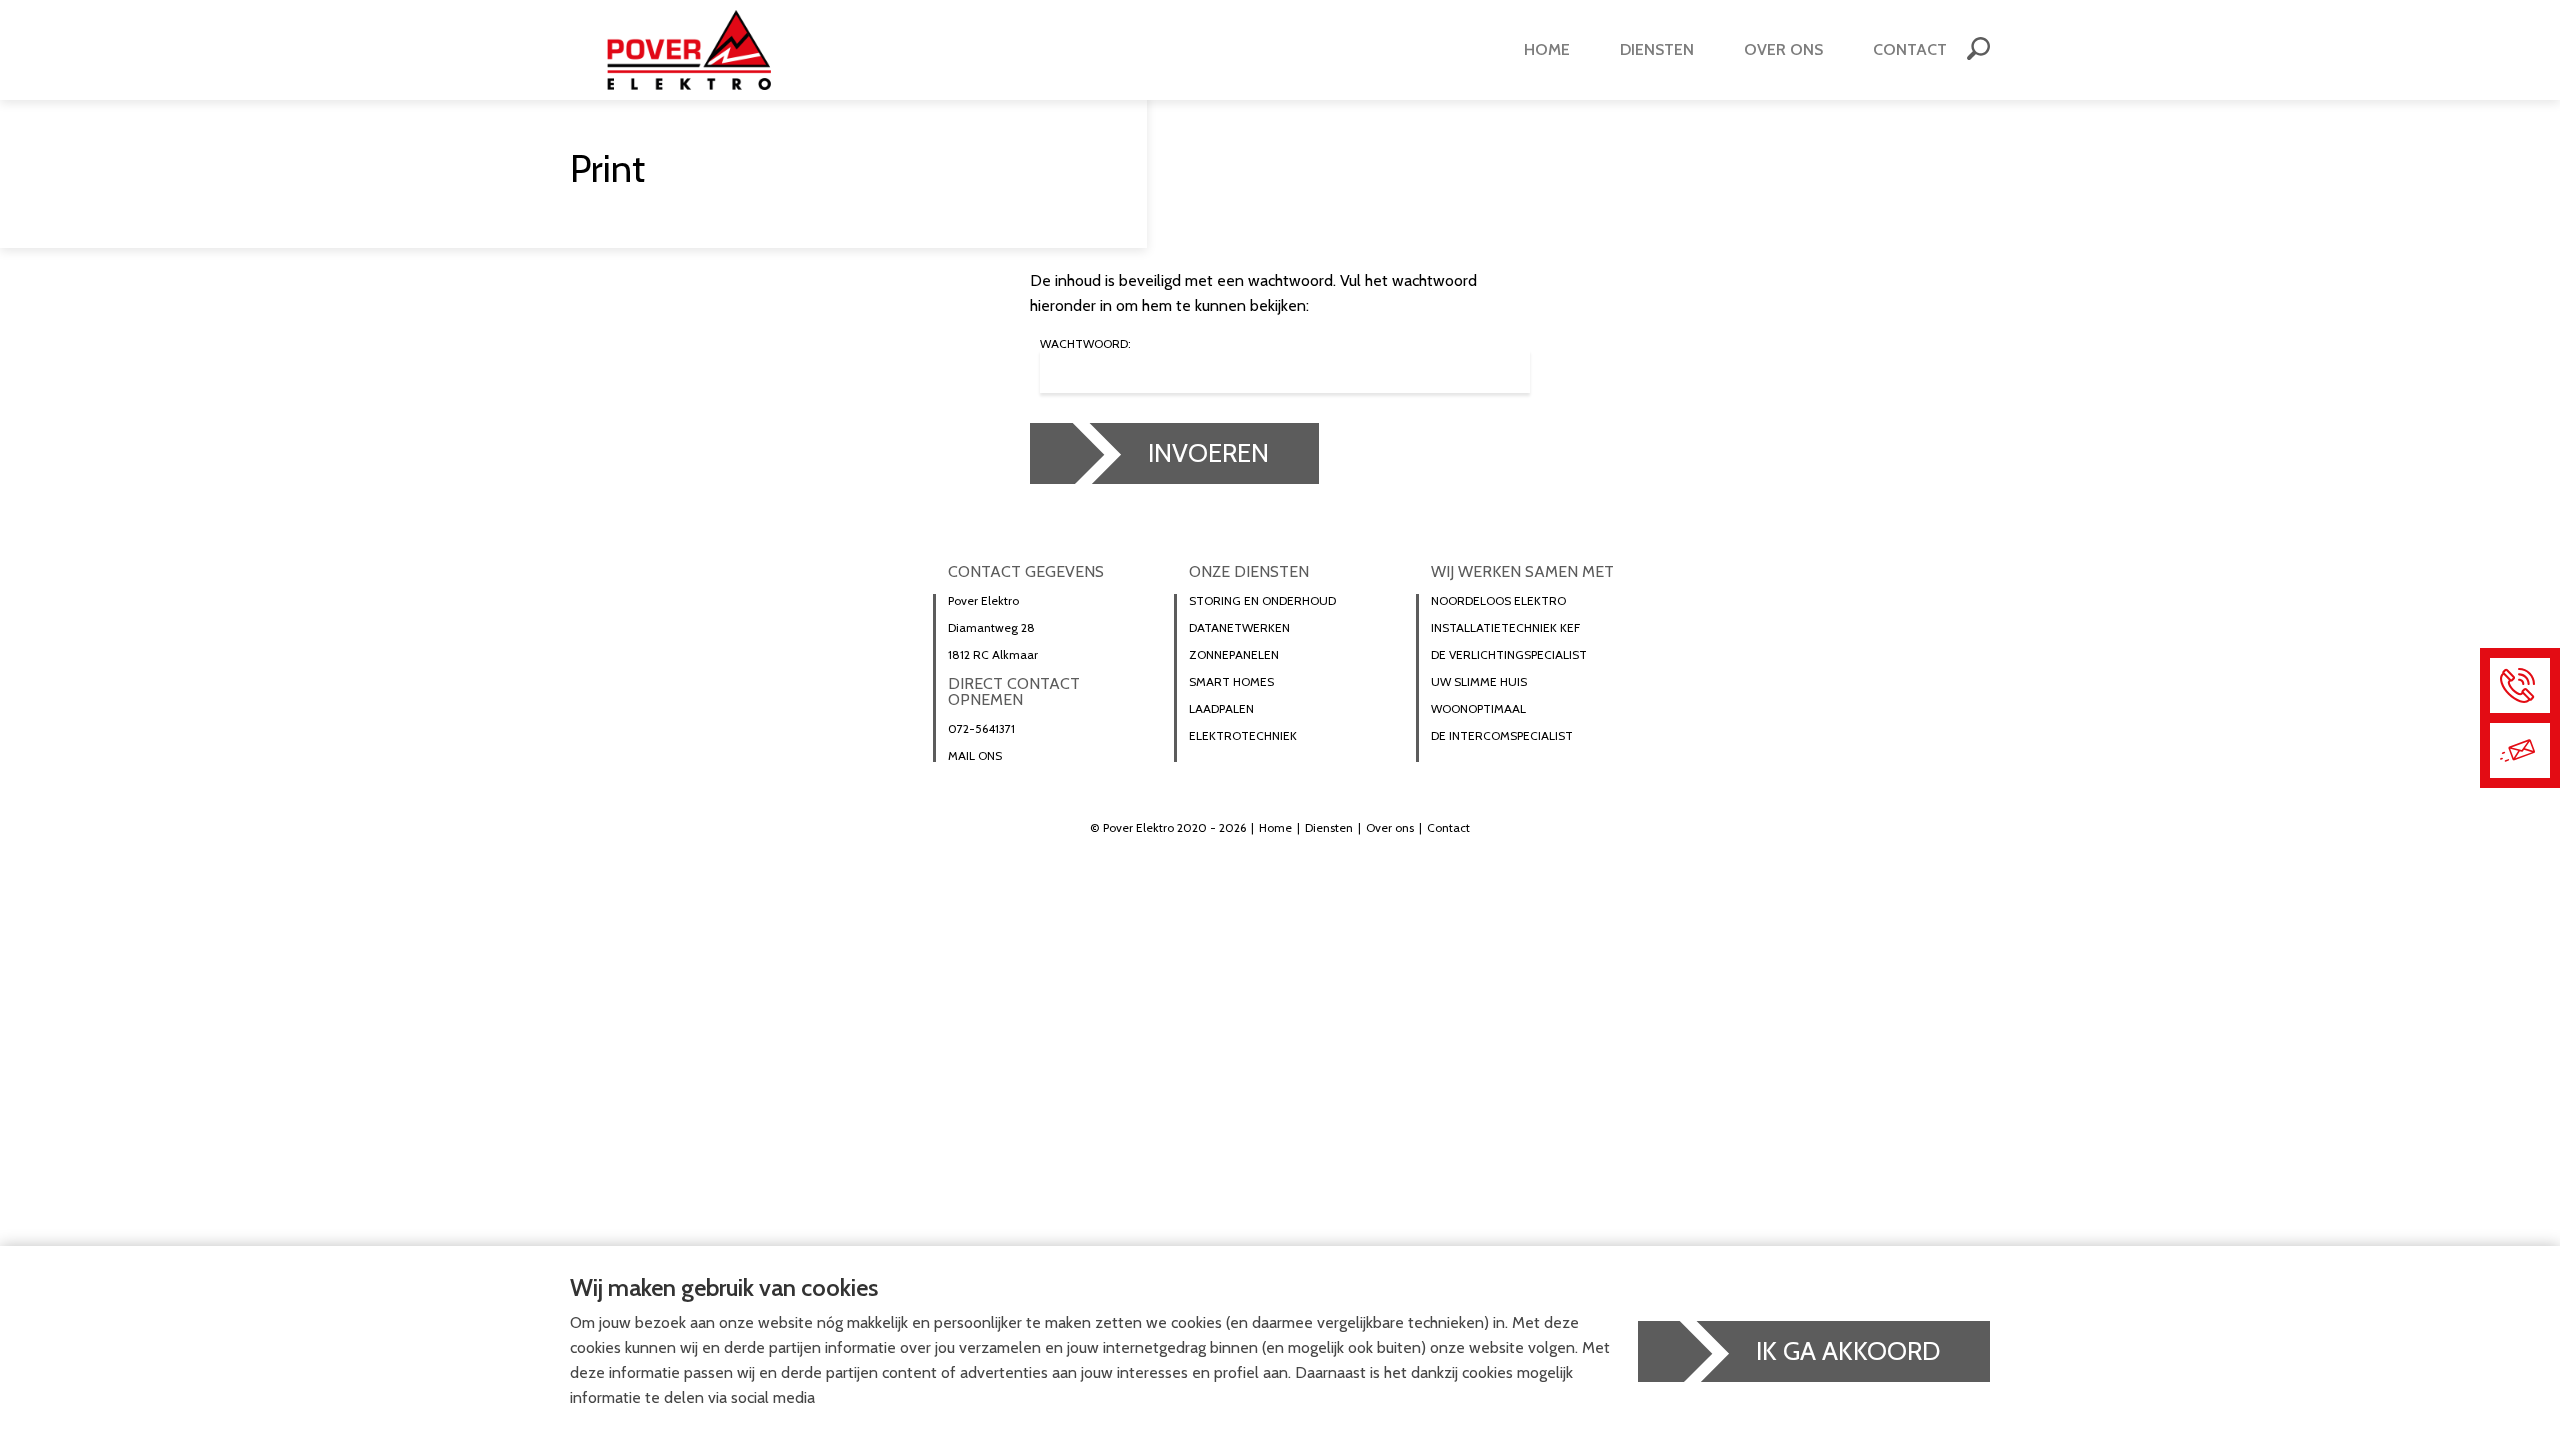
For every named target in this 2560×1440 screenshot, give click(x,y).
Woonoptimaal (1478, 709)
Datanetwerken (1239, 628)
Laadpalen (1221, 709)
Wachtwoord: (1085, 344)
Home (1547, 49)
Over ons (1783, 49)
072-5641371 (981, 729)
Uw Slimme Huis (1479, 682)
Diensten (1657, 49)
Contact (1910, 49)
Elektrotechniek (1243, 736)
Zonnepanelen (1234, 655)
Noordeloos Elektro (1498, 601)
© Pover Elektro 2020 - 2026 (1168, 827)
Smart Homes (1231, 682)
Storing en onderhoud (1262, 601)
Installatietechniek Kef (1505, 628)
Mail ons (975, 756)
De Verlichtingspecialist (1509, 655)
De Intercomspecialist (1502, 736)
